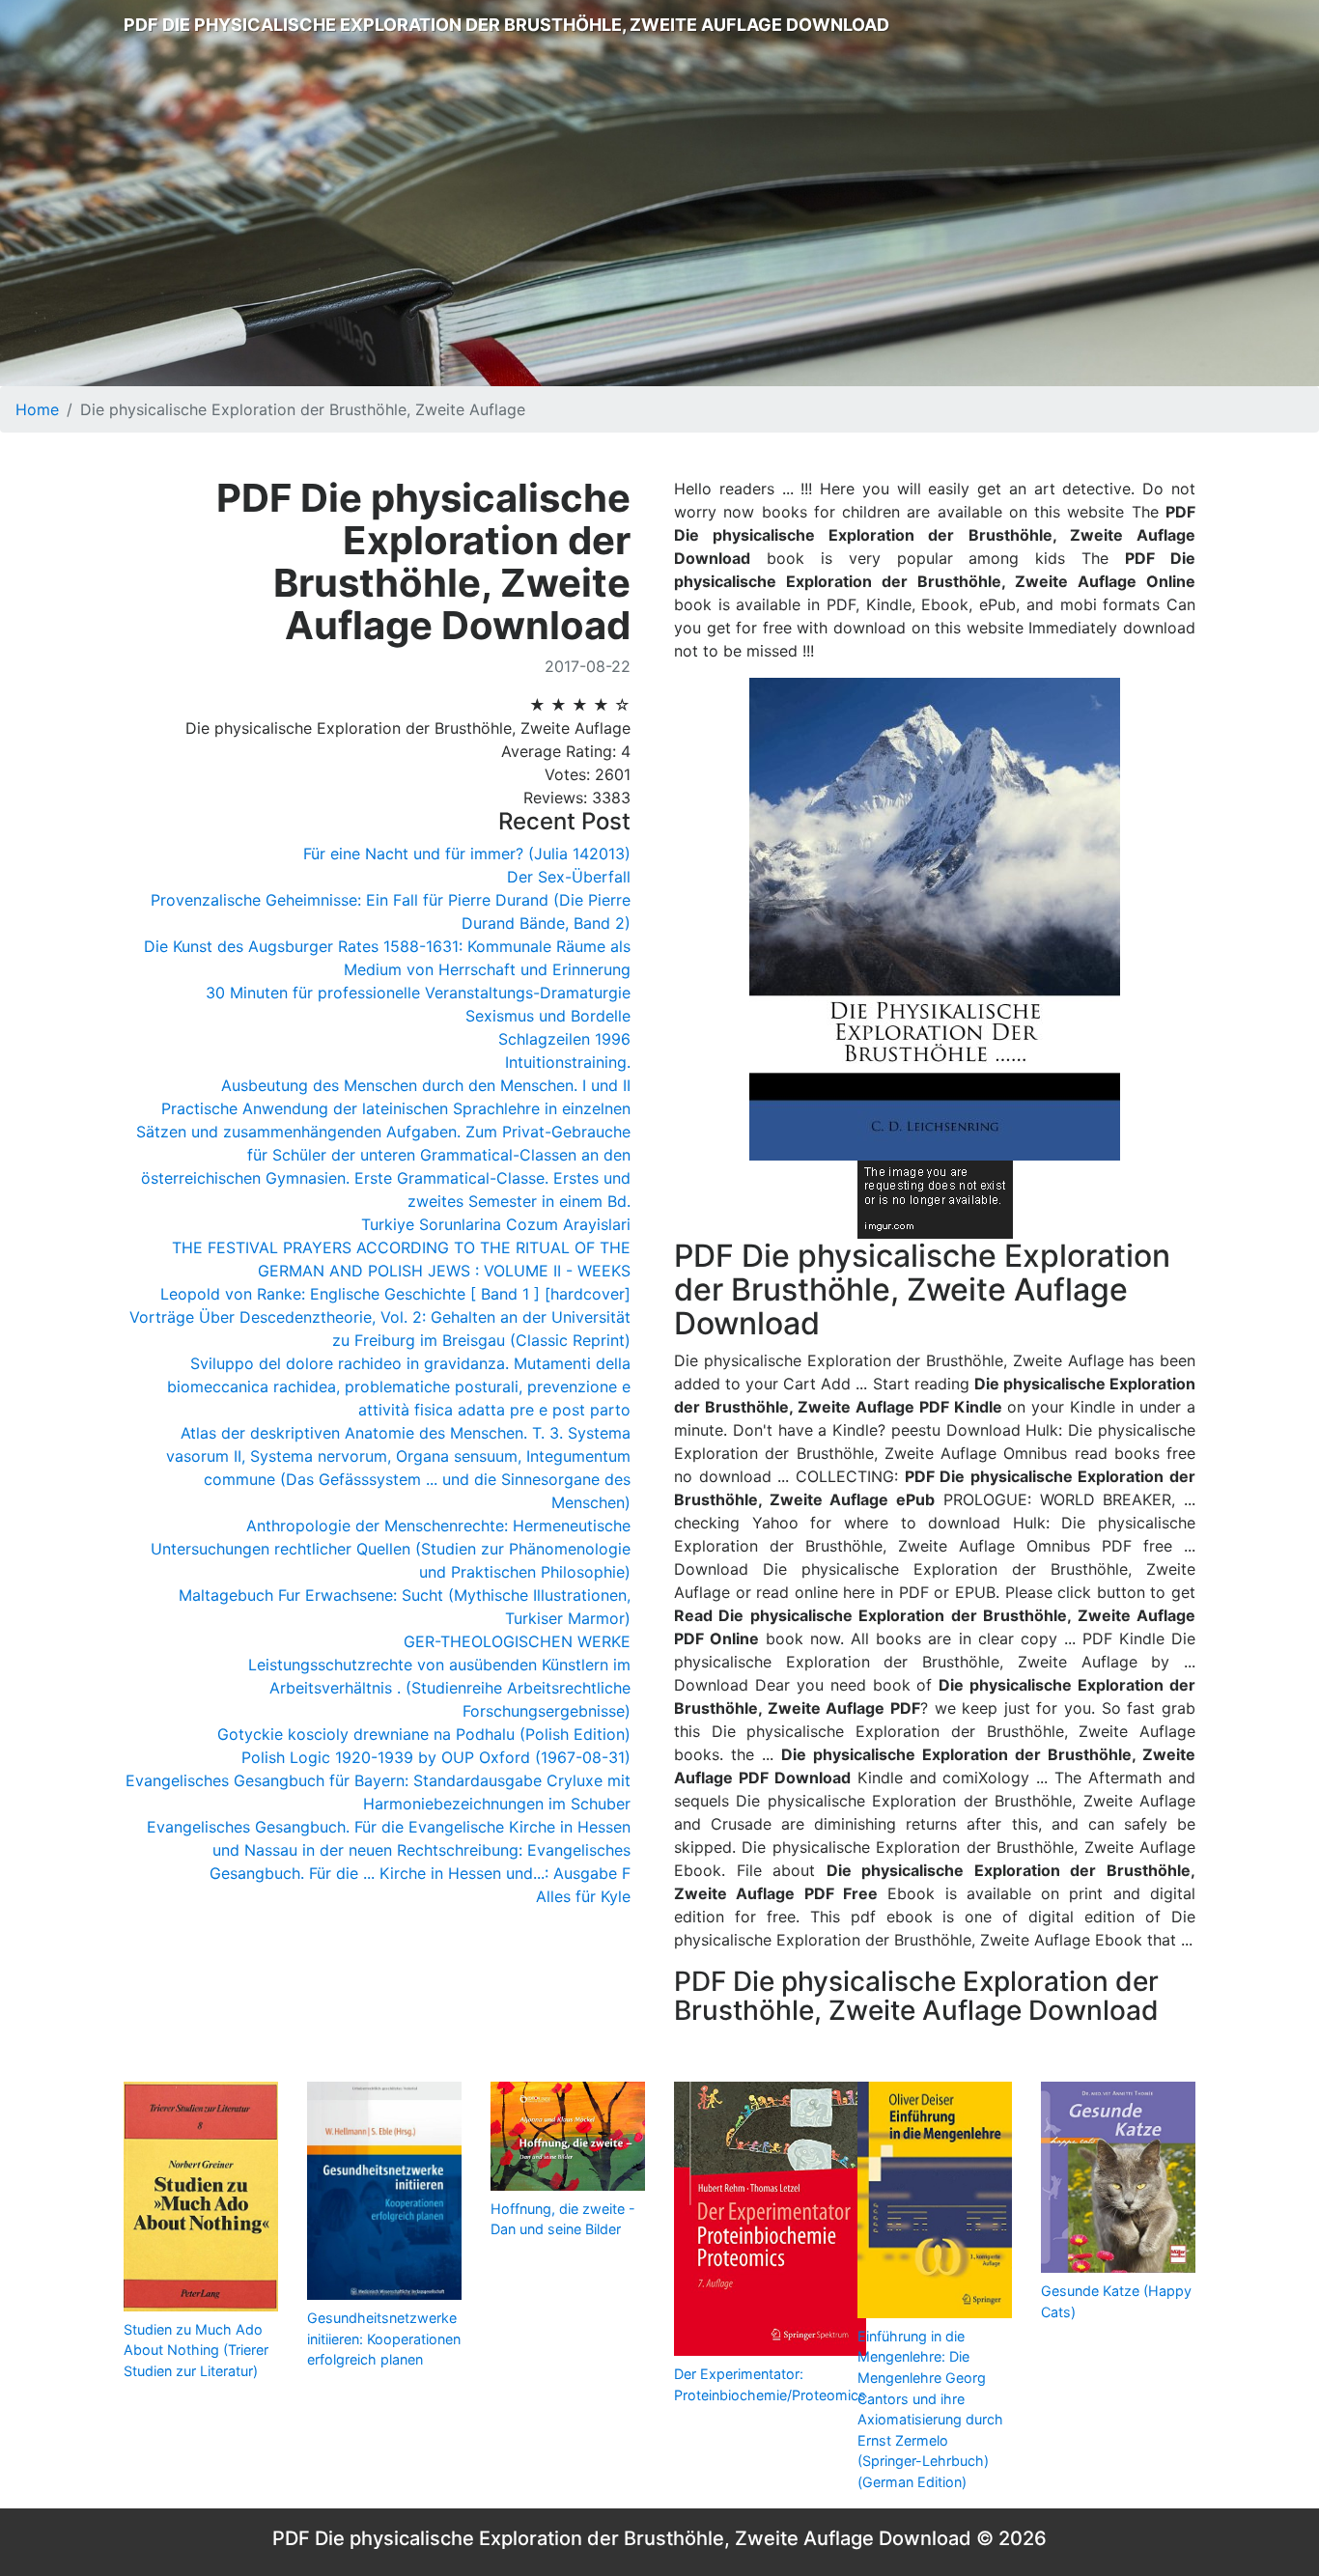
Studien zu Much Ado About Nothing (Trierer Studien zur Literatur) (196, 2350)
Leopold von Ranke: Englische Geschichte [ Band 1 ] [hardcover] (395, 1294)
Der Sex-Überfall (569, 877)
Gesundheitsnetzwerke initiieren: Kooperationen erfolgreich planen (384, 2338)
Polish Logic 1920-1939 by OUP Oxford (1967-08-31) (436, 1757)
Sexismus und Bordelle (548, 1016)
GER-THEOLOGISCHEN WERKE (517, 1641)
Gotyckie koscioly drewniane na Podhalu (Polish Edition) (424, 1734)
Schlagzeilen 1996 (564, 1039)
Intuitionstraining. (568, 1062)
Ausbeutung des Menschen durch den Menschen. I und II (426, 1085)
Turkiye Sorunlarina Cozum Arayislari (496, 1224)
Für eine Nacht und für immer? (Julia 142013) (467, 854)
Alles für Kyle (583, 1896)
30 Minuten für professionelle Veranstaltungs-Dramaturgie (418, 993)
